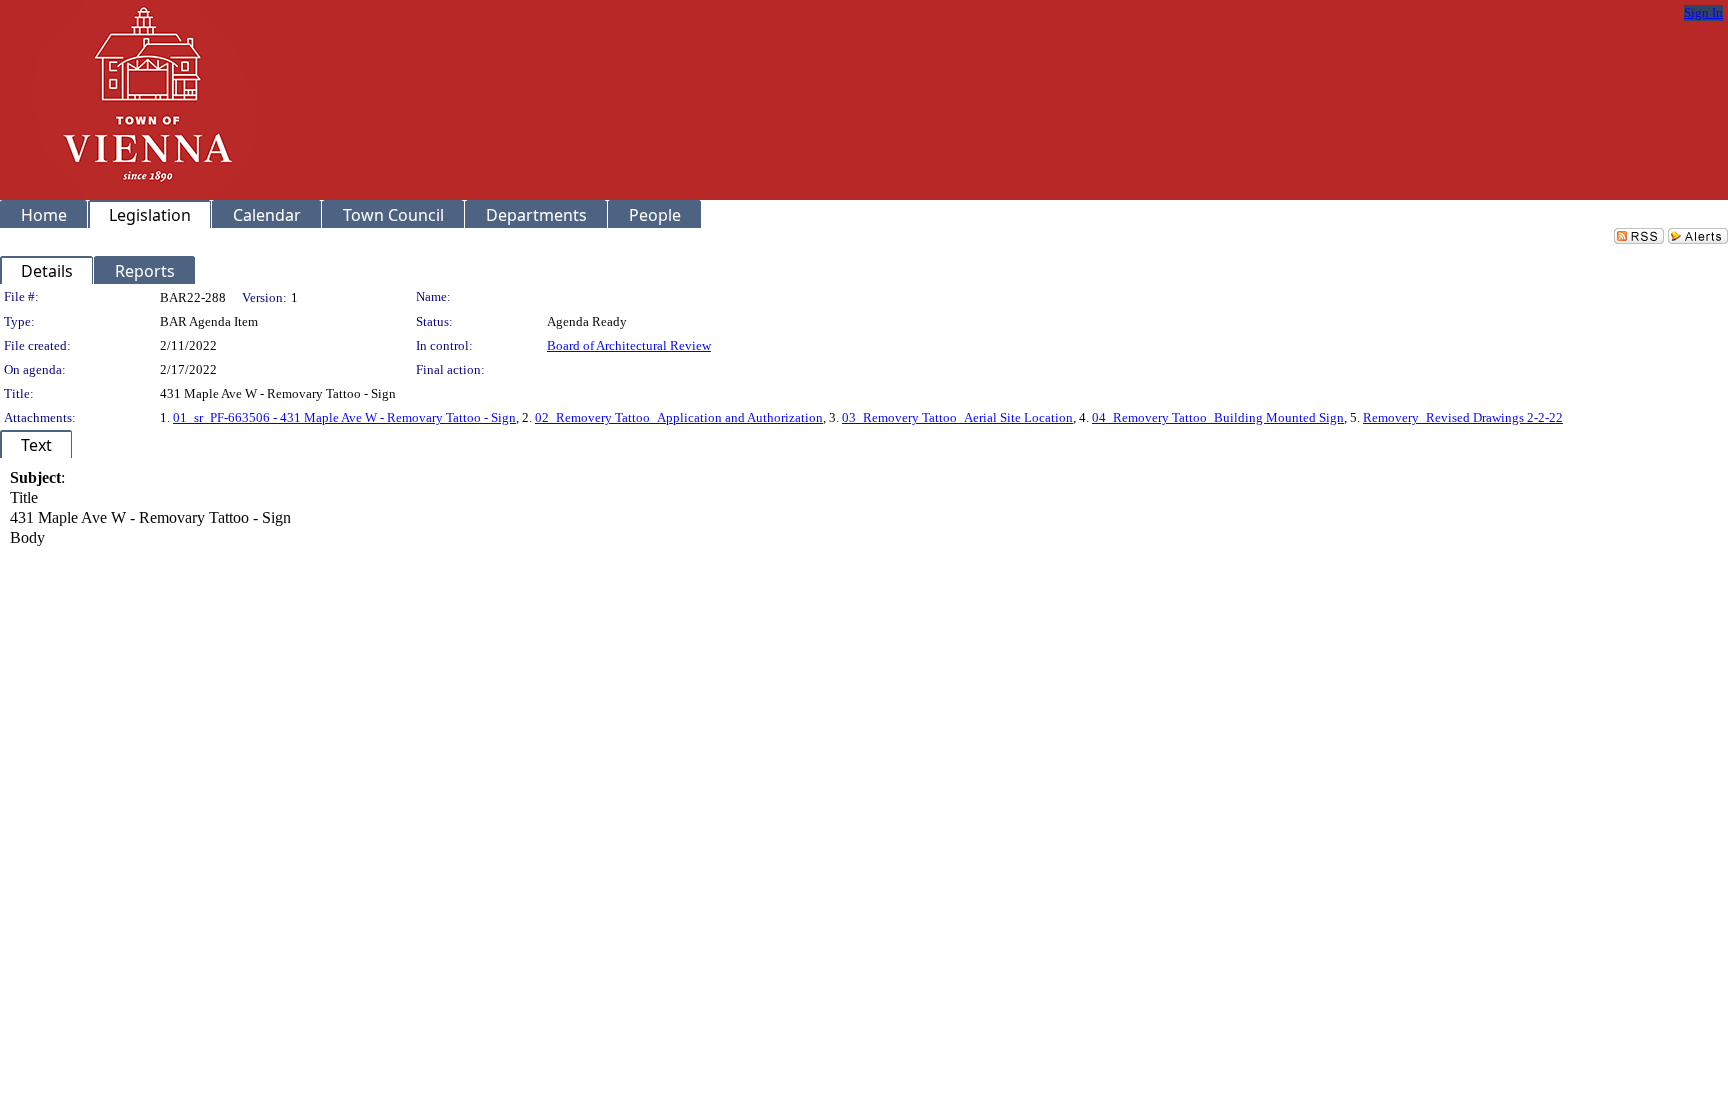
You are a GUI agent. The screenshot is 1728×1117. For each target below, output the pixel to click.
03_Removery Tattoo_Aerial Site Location (957, 417)
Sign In (1703, 12)
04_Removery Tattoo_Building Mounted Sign (1218, 417)
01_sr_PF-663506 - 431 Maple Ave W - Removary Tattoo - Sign (344, 417)
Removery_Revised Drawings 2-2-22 (1463, 417)
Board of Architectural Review (629, 345)
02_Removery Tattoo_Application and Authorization (679, 417)
